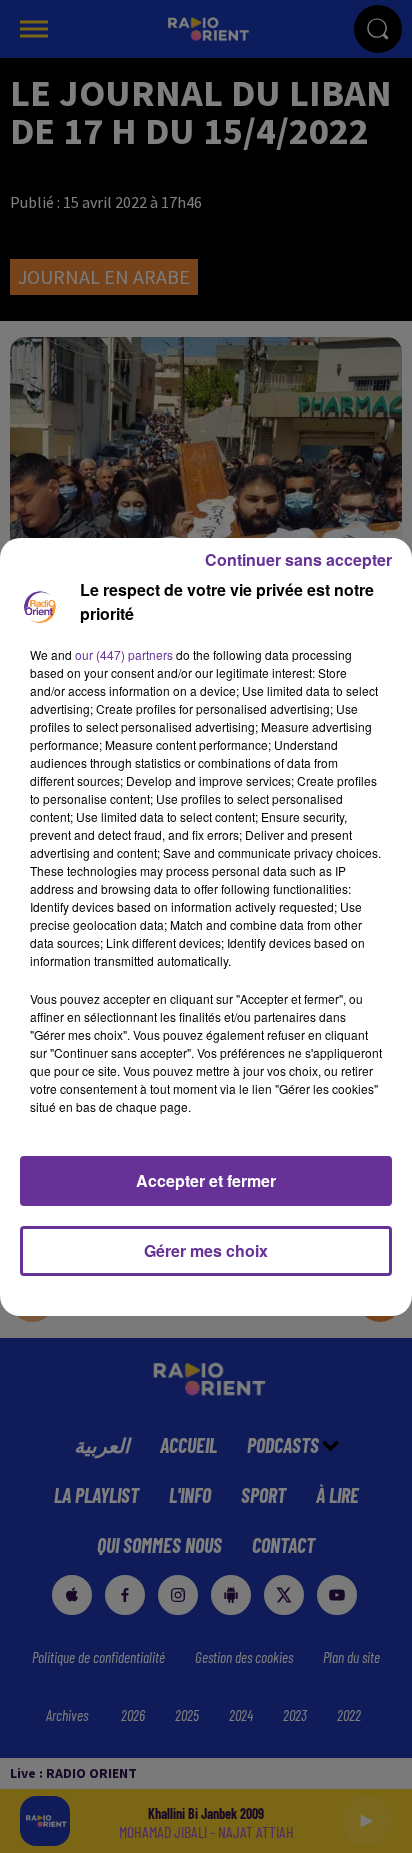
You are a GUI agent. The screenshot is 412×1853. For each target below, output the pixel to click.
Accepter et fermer (206, 1180)
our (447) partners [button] (124, 654)
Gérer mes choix (206, 1250)
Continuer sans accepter (298, 559)
